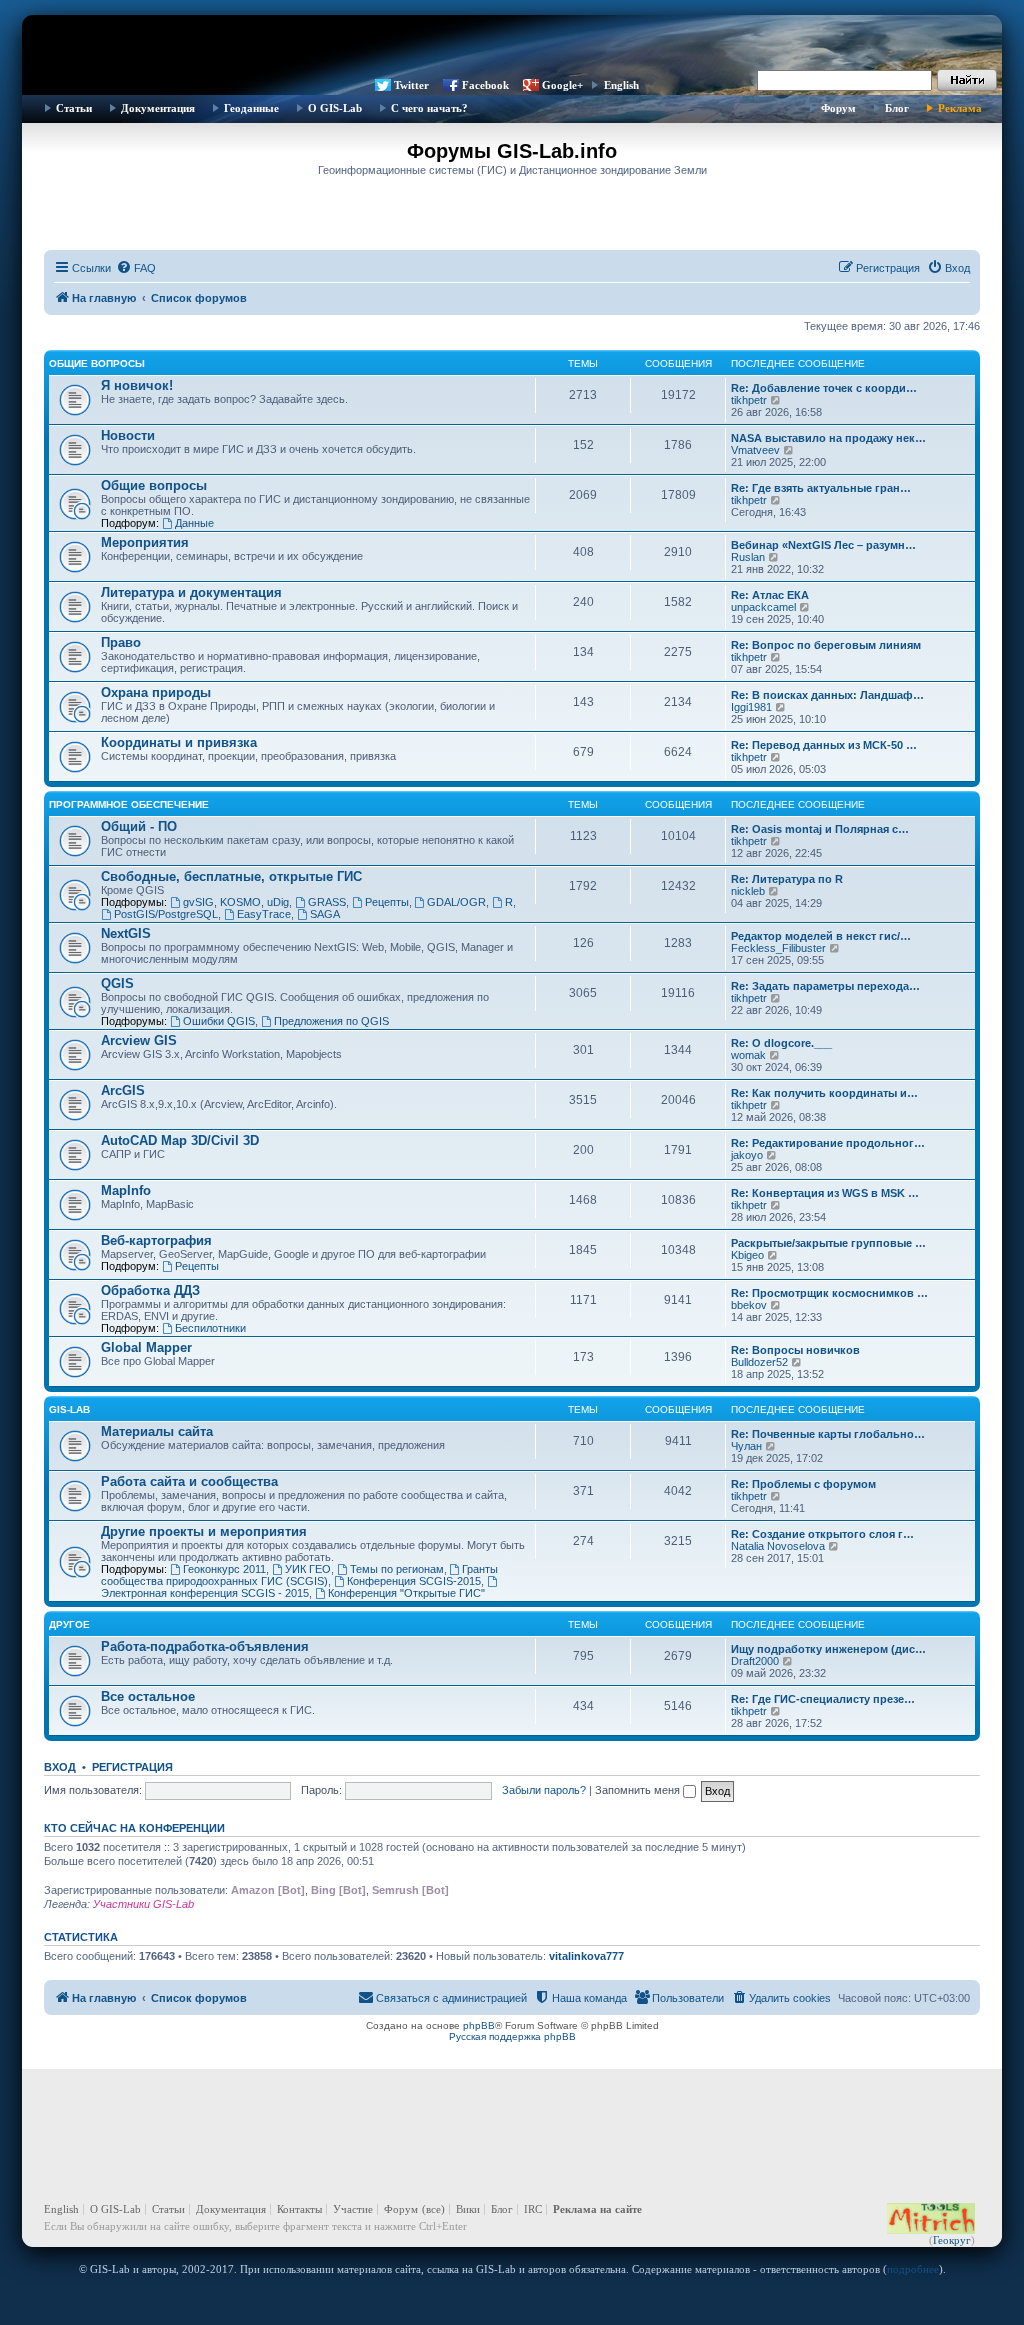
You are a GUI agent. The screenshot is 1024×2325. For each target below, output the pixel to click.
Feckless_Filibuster (778, 948)
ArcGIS (123, 1090)
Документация (158, 108)
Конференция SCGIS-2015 (414, 1581)
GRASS (327, 902)
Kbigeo (747, 1255)
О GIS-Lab (335, 108)
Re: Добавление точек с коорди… (824, 388)
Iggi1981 (751, 707)
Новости (128, 435)
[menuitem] (136, 268)
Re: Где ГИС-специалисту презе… (823, 1699)
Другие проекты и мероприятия (204, 1531)
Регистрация (132, 1767)
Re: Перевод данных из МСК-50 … (824, 745)
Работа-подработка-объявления (205, 1646)
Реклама (960, 108)
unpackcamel (763, 607)
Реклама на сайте (597, 2209)
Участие (353, 2209)
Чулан (746, 1446)
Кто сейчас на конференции (134, 1828)
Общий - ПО (139, 826)
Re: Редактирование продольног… (828, 1143)
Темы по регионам (397, 1569)
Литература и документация (191, 592)
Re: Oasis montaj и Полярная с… (820, 829)
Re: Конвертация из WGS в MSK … (825, 1193)
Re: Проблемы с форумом (803, 1484)
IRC (533, 2209)
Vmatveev (755, 450)
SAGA (325, 914)
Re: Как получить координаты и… (824, 1093)
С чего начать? (429, 108)
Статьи (74, 108)
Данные (194, 523)
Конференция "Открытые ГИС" (406, 1593)
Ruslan (748, 557)
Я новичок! (137, 385)
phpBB (479, 2025)
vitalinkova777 (586, 1956)
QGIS (117, 983)
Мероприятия (145, 542)
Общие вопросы (97, 363)
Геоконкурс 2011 (224, 1569)
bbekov (749, 1305)
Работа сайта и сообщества (189, 1481)
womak (748, 1055)
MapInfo (126, 1190)
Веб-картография (156, 1240)
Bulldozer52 (759, 1362)
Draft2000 (755, 1661)
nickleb (748, 891)
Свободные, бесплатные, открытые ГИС (231, 876)
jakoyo (747, 1155)
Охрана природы (156, 692)
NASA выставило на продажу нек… (828, 438)
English (621, 85)
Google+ (562, 85)
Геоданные (251, 108)
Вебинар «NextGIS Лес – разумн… (823, 545)
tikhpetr (749, 400)
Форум (838, 108)
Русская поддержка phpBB (512, 2036)
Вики (468, 2209)
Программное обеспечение (129, 804)
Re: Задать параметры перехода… (825, 986)
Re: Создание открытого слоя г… (822, 1534)
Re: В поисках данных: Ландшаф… (827, 695)
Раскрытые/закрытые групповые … (828, 1243)
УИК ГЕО (308, 1569)
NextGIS (126, 933)
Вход (60, 1767)
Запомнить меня (639, 1790)
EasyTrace (264, 914)
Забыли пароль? (544, 1790)
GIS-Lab (69, 1409)
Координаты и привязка (179, 742)
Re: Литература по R (787, 879)
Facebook (485, 85)
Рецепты (387, 902)
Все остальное (148, 1696)
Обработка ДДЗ (150, 1290)
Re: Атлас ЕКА (770, 595)
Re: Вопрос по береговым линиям (826, 645)
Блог (897, 108)
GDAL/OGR (456, 902)
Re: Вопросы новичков (795, 1350)
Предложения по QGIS (331, 1021)
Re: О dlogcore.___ (781, 1043)
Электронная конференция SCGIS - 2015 (205, 1593)
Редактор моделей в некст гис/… (821, 936)
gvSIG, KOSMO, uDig (236, 902)
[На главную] (512, 45)
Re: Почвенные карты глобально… (828, 1434)
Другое (69, 1624)
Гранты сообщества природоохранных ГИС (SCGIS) (299, 1575)
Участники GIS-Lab (143, 1904)
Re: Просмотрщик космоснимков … (829, 1293)
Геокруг (952, 2240)
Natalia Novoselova (778, 1546)
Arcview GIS (139, 1040)
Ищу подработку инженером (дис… (828, 1649)
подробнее (913, 2269)
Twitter (411, 85)
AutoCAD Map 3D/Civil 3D (180, 1140)
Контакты (299, 2209)
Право (121, 642)
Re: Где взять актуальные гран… (821, 488)
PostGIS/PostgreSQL (166, 914)
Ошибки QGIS (219, 1021)
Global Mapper (146, 1347)
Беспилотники (210, 1328)
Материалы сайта (157, 1431)
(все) (433, 2209)
